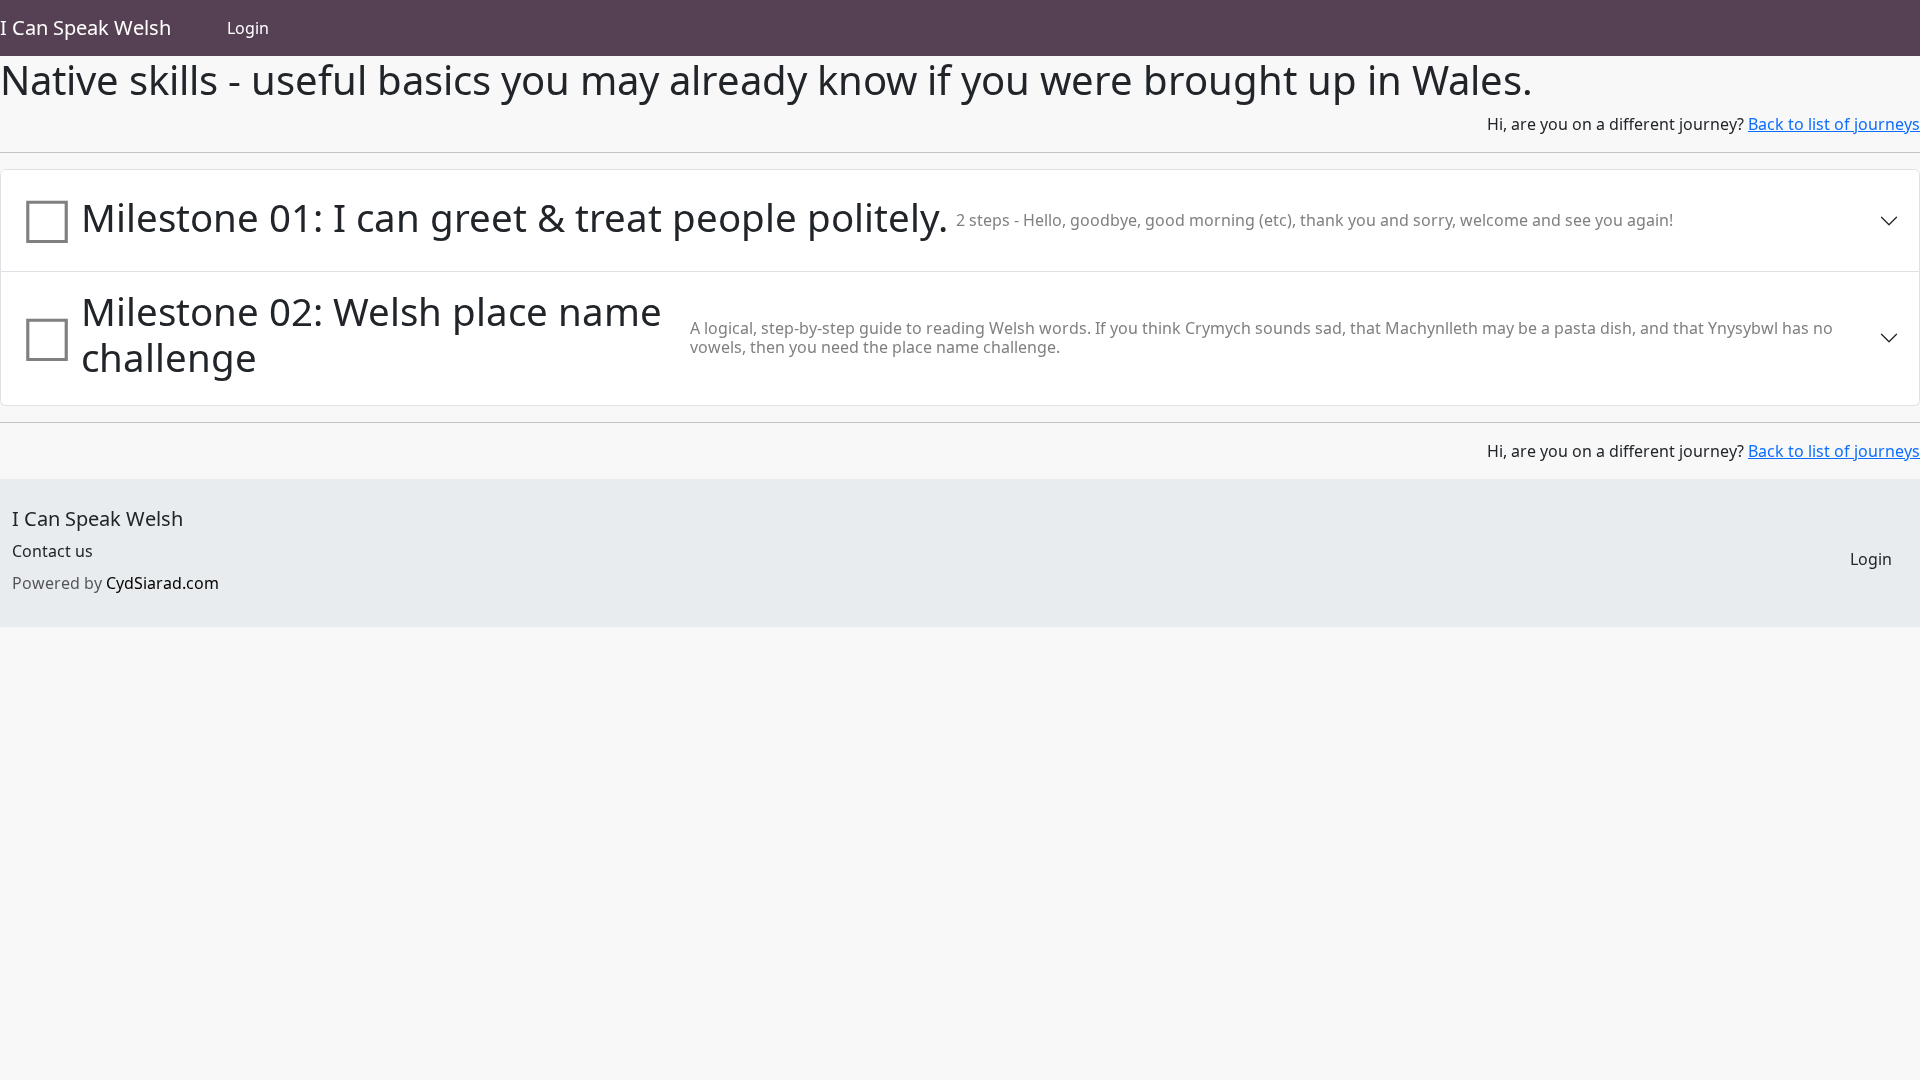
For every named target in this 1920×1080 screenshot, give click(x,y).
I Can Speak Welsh (85, 27)
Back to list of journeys (1834, 124)
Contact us (52, 551)
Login (248, 28)
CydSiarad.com (162, 583)
